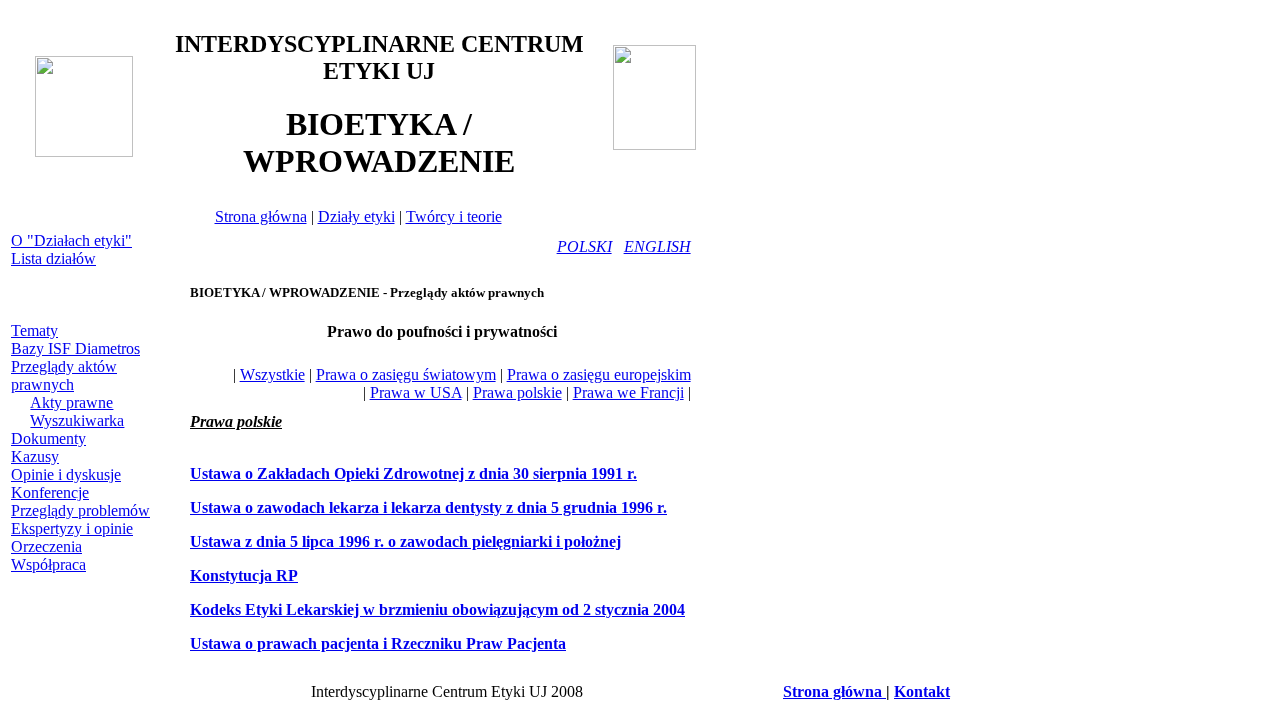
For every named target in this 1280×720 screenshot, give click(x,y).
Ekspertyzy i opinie (72, 528)
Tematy (34, 330)
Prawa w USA (416, 392)
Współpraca (48, 564)
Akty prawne (71, 402)
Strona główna (261, 216)
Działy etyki (356, 216)
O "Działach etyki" (71, 240)
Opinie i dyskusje (66, 474)
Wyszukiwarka (77, 420)
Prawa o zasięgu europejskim (599, 374)
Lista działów (53, 258)
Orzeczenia (46, 546)
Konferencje (50, 492)
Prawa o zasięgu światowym (406, 374)
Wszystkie (272, 374)
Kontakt (922, 691)
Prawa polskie (517, 392)
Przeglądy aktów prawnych (64, 375)
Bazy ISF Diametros (75, 348)
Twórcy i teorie (454, 216)
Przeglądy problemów (80, 510)
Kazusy (35, 456)
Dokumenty (48, 438)
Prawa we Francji (628, 392)
